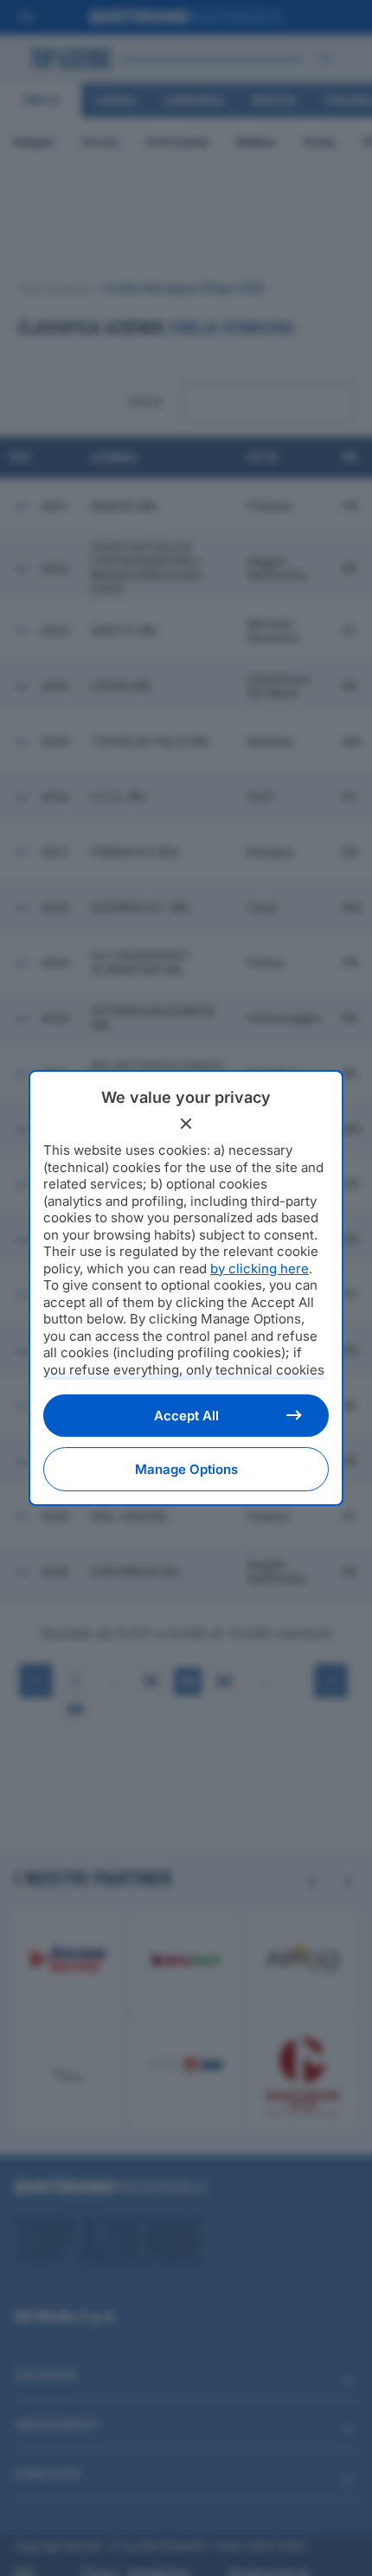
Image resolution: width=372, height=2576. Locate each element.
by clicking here (260, 1269)
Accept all (186, 1416)
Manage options (186, 1469)
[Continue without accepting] (186, 1124)
